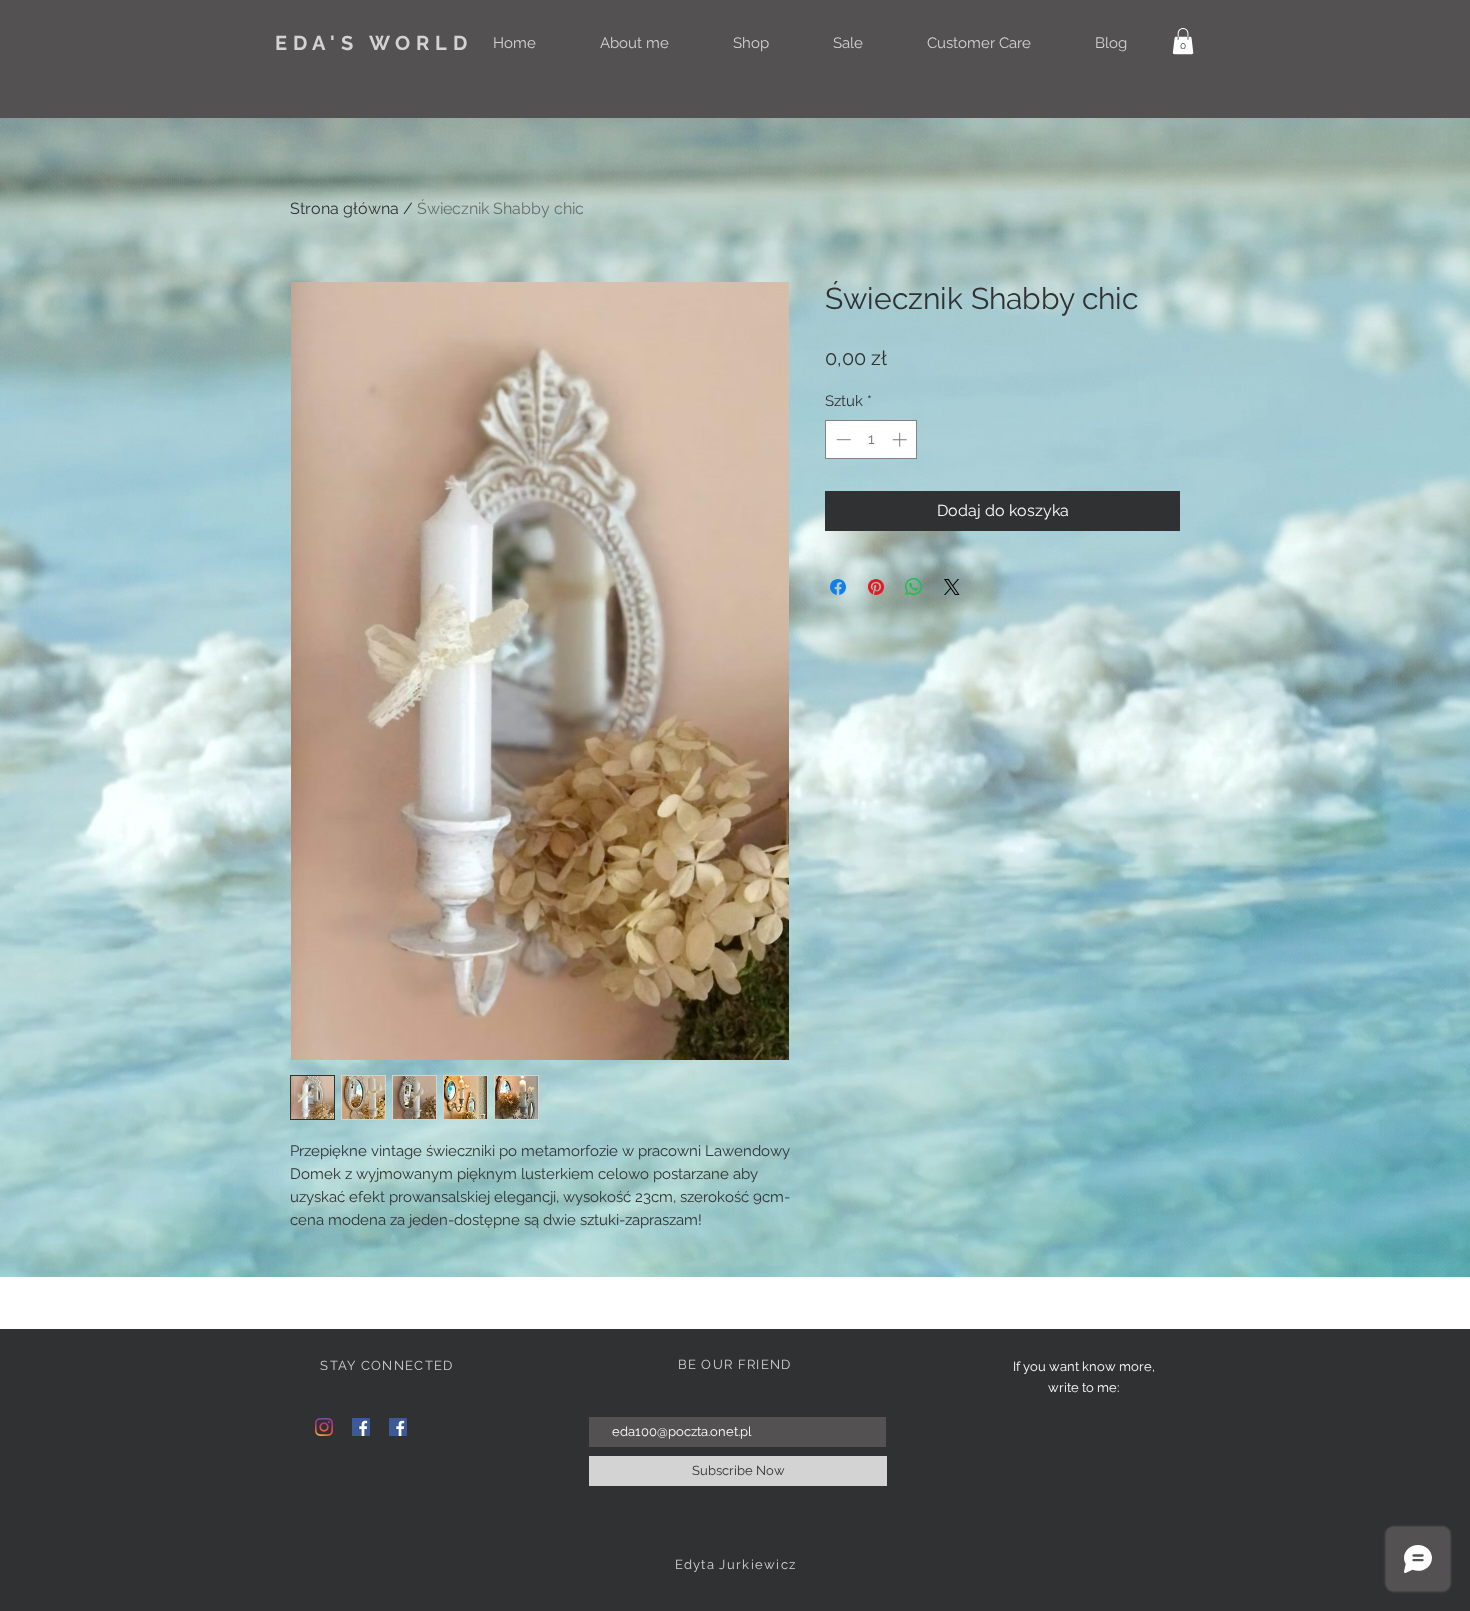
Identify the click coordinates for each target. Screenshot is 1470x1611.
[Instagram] (324, 1427)
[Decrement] (841, 439)
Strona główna (344, 208)
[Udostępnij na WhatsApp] (914, 587)
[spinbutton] (871, 439)
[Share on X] (952, 587)
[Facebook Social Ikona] (361, 1427)
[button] (1183, 41)
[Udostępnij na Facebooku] (838, 587)
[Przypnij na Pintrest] (876, 587)
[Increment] (901, 439)
